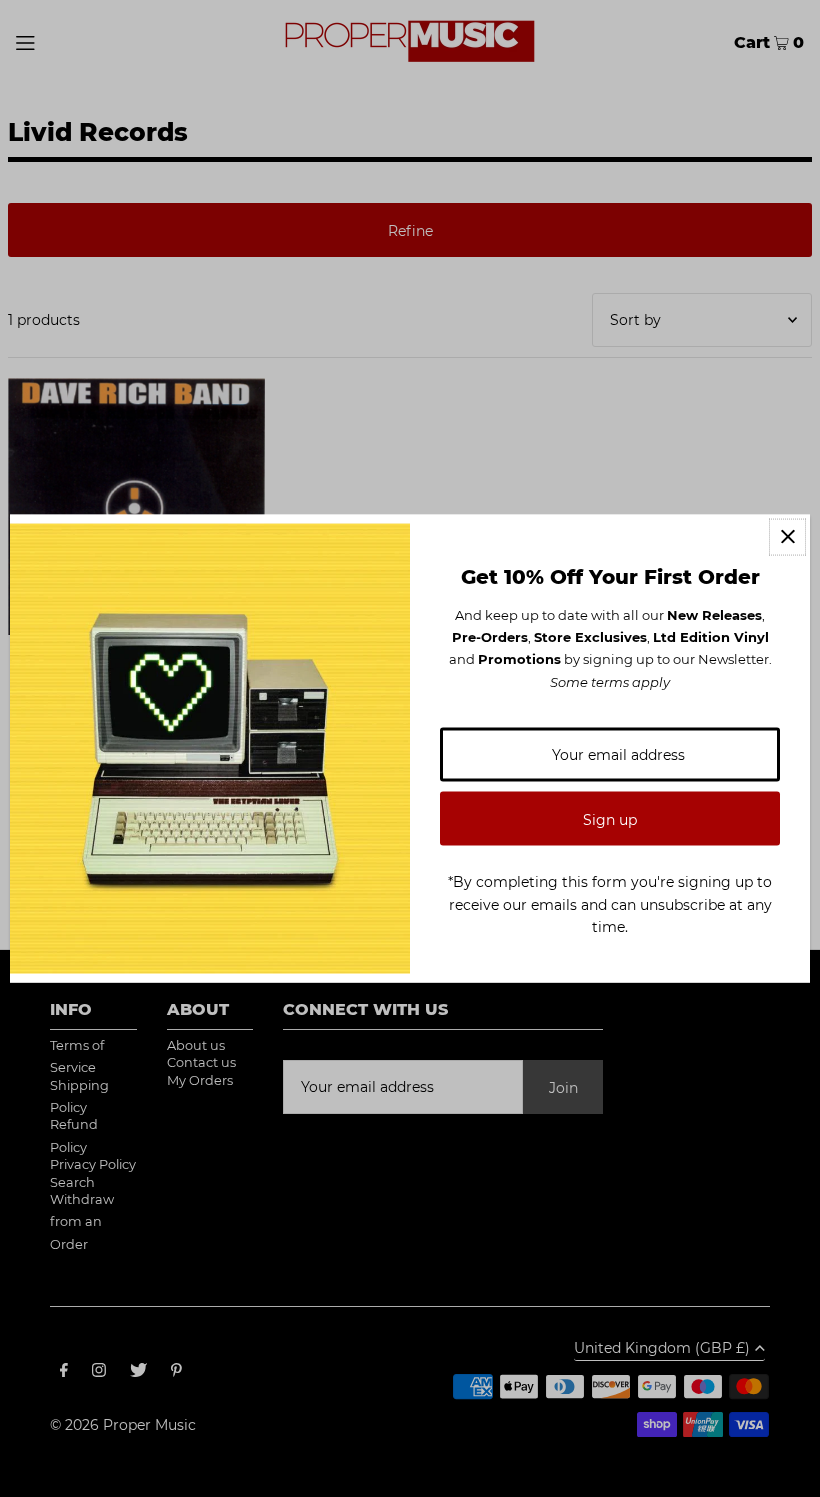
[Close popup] (787, 536)
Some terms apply (610, 681)
